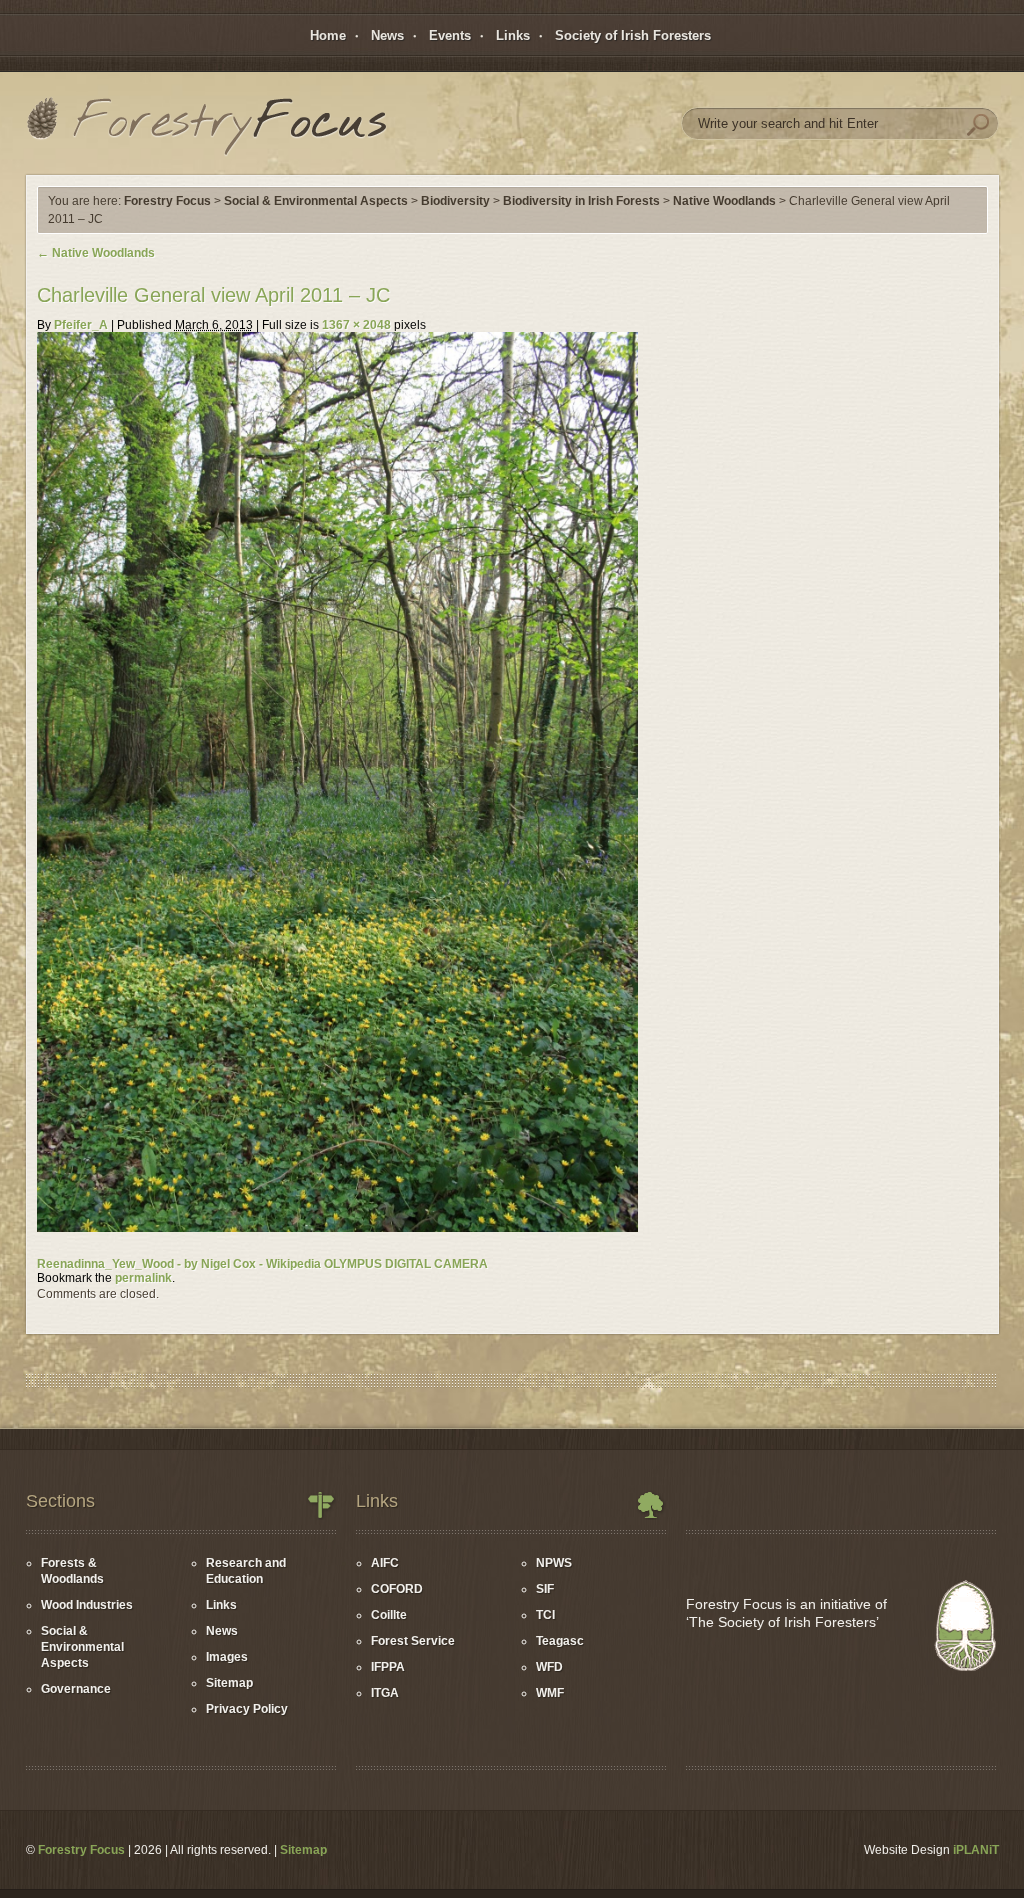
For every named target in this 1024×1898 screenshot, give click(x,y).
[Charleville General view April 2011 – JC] (337, 1228)
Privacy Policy (247, 1709)
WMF (550, 1693)
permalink (143, 1278)
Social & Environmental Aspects (316, 201)
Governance (76, 1689)
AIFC (385, 1563)
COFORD (397, 1589)
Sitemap (229, 1683)
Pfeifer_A (81, 325)
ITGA (385, 1693)
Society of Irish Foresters (633, 35)
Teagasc (560, 1641)
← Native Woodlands (96, 253)
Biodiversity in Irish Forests (581, 201)
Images (227, 1657)
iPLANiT (976, 1850)
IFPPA (388, 1667)
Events (450, 35)
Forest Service (413, 1641)
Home (328, 35)
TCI (545, 1615)
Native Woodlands (724, 201)
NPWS (554, 1563)
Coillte (389, 1615)
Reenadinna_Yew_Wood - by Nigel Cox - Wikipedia (179, 1264)
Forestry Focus (167, 201)
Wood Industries (87, 1605)
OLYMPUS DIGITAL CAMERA (406, 1264)
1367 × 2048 (356, 325)
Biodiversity (455, 201)
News (387, 35)
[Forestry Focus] (206, 128)
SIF (545, 1589)
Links (513, 35)
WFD (549, 1667)
